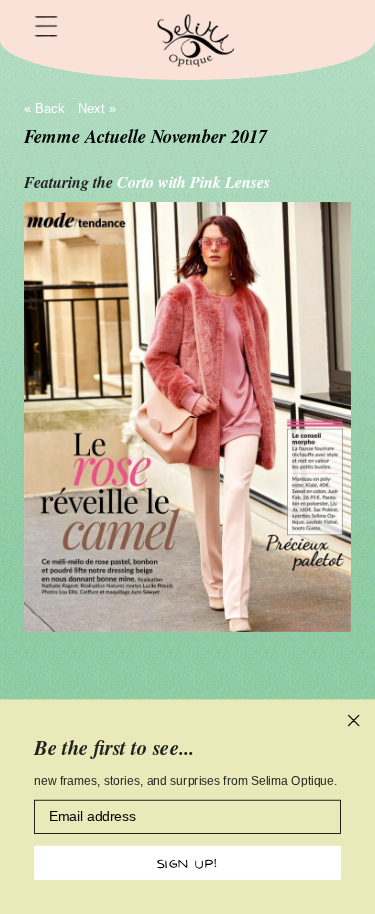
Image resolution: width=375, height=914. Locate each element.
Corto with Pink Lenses (193, 182)
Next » (97, 108)
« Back (44, 108)
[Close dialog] (354, 721)
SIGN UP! (187, 862)
